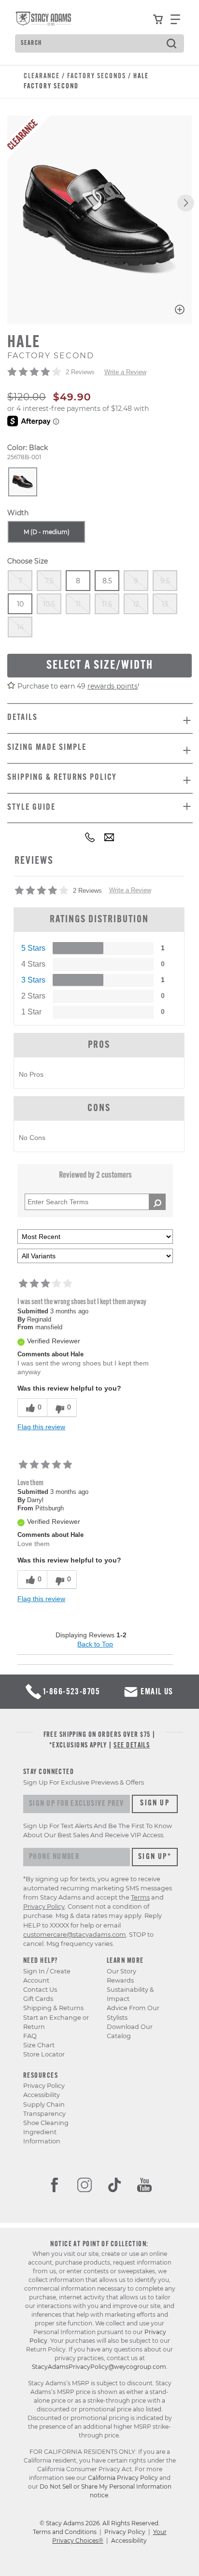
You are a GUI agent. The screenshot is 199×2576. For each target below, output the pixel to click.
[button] (186, 203)
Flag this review (41, 1427)
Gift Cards (38, 1999)
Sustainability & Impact (130, 1994)
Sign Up (155, 1803)
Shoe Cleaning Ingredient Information (46, 2132)
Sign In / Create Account (47, 1976)
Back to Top (95, 1644)
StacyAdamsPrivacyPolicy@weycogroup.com (99, 2367)
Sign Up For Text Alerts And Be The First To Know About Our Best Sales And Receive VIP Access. (98, 1830)
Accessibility (42, 2095)
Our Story (121, 1971)
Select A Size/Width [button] (100, 666)
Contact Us (40, 1990)
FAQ (30, 2036)
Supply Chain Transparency (44, 2109)
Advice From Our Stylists (133, 2013)
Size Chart (39, 2045)
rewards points (113, 686)
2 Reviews (80, 372)
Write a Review (125, 372)
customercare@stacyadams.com (75, 1935)
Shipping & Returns (53, 2008)
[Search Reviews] (157, 1202)
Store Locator (44, 2054)
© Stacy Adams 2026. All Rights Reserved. (100, 2523)
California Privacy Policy (123, 2478)
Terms (140, 1897)
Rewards (120, 1980)
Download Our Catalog (130, 2031)
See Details (132, 1746)
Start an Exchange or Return (56, 2022)
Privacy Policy (44, 2086)
